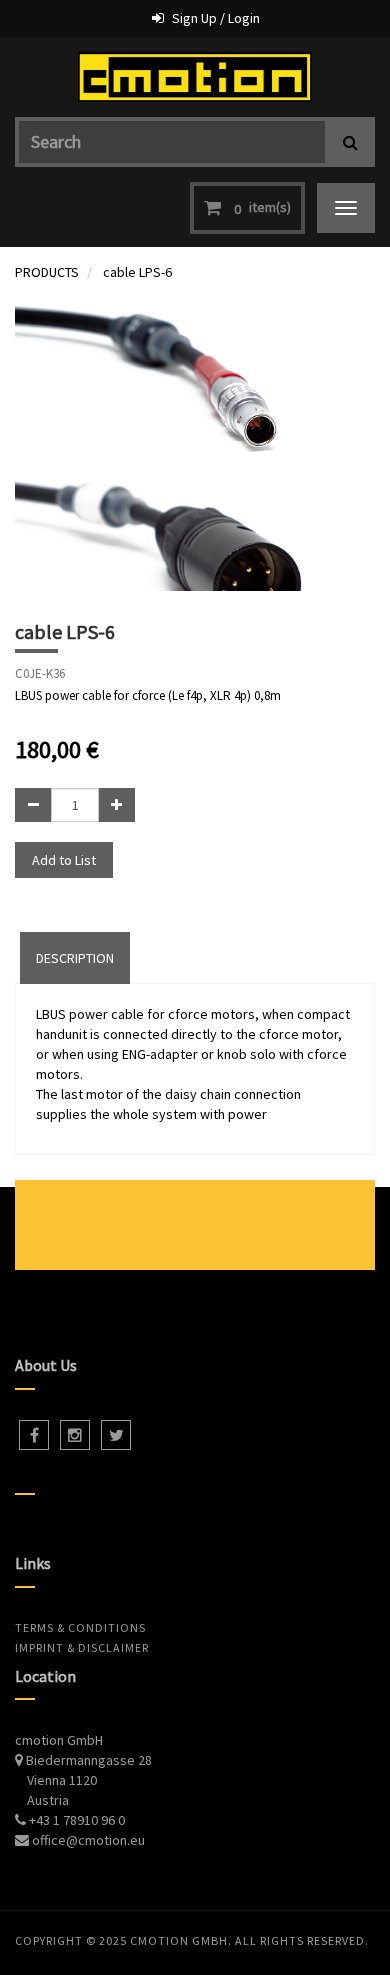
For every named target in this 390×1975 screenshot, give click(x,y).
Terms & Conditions (80, 1627)
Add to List (64, 860)
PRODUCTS (47, 272)
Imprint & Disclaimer (82, 1647)
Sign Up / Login (216, 18)
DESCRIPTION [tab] (75, 958)
